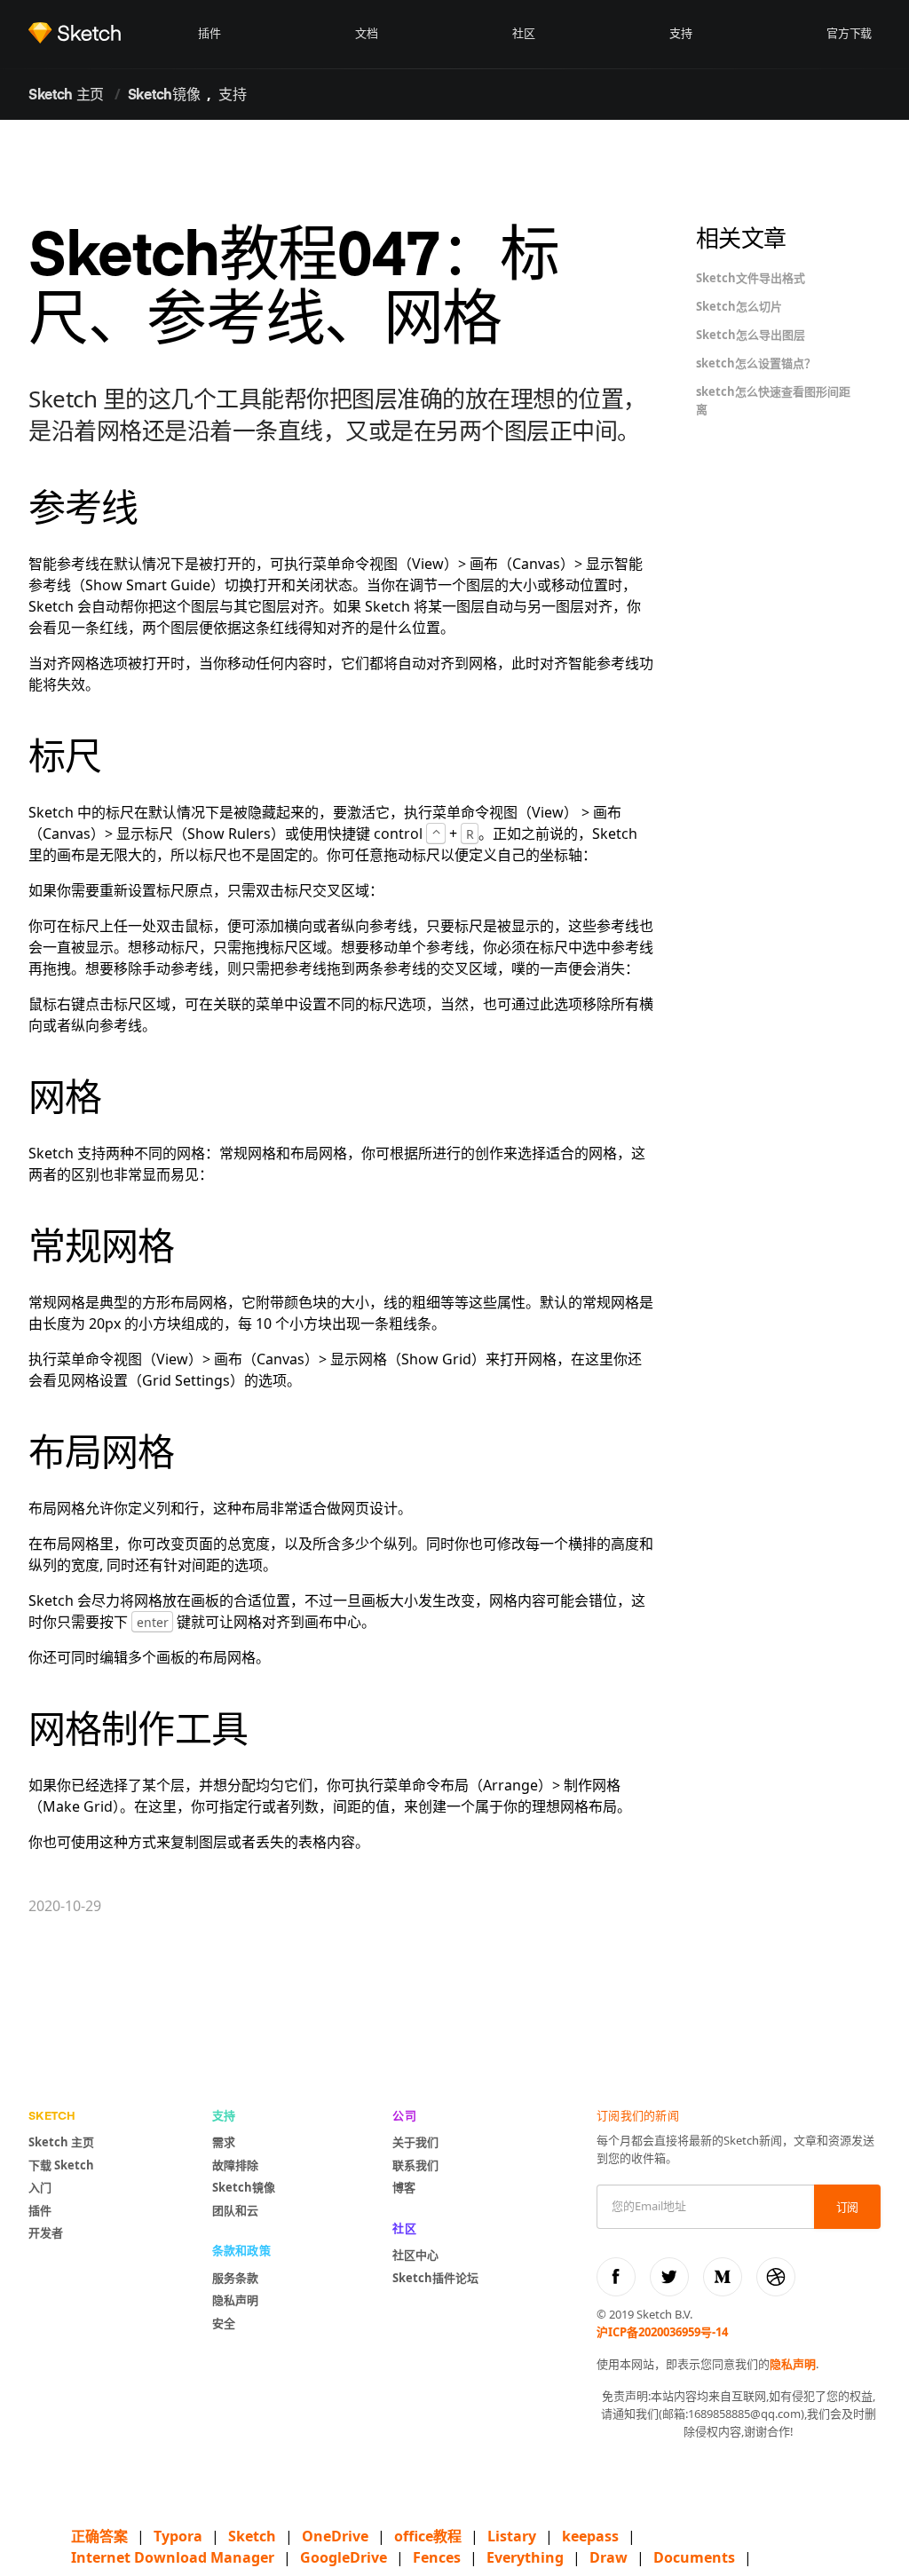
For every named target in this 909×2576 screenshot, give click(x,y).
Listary (512, 2536)
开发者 (46, 2232)
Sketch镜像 (164, 96)
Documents (694, 2557)
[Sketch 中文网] (109, 33)
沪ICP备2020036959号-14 (662, 2332)
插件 (209, 34)
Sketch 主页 (66, 96)
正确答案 (99, 2536)
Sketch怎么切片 (739, 306)
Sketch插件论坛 (435, 2278)
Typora (178, 2536)
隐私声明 (235, 2300)
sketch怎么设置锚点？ (756, 363)
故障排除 (235, 2165)
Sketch (252, 2536)
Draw (609, 2557)
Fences (437, 2557)
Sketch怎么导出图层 (751, 335)
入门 (40, 2187)
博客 (404, 2187)
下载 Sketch (61, 2165)
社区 (523, 34)
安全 (224, 2323)
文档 (366, 34)
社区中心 (415, 2255)
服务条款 (235, 2278)
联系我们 (415, 2165)
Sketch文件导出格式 (751, 278)
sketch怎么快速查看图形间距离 (773, 400)
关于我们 (415, 2142)
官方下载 (849, 34)
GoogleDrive (344, 2557)
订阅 (847, 2208)
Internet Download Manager (173, 2557)
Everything (525, 2557)
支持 (680, 34)
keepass (590, 2536)
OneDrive (335, 2536)
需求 (224, 2142)
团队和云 (235, 2210)
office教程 (428, 2536)
